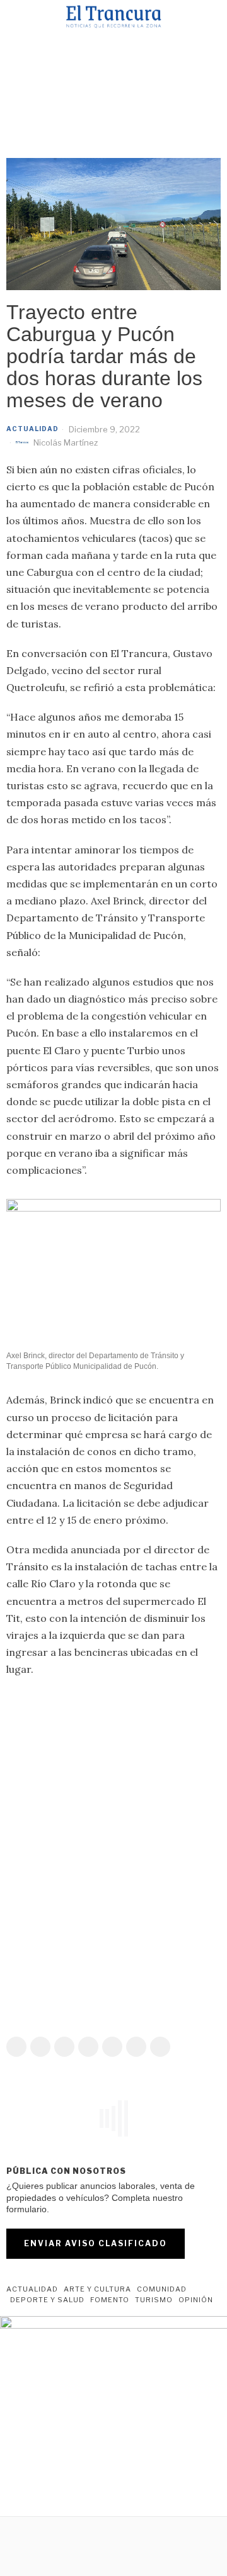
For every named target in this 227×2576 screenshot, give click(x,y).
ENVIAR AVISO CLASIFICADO (96, 2243)
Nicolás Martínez (66, 442)
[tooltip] (16, 2047)
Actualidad (32, 429)
